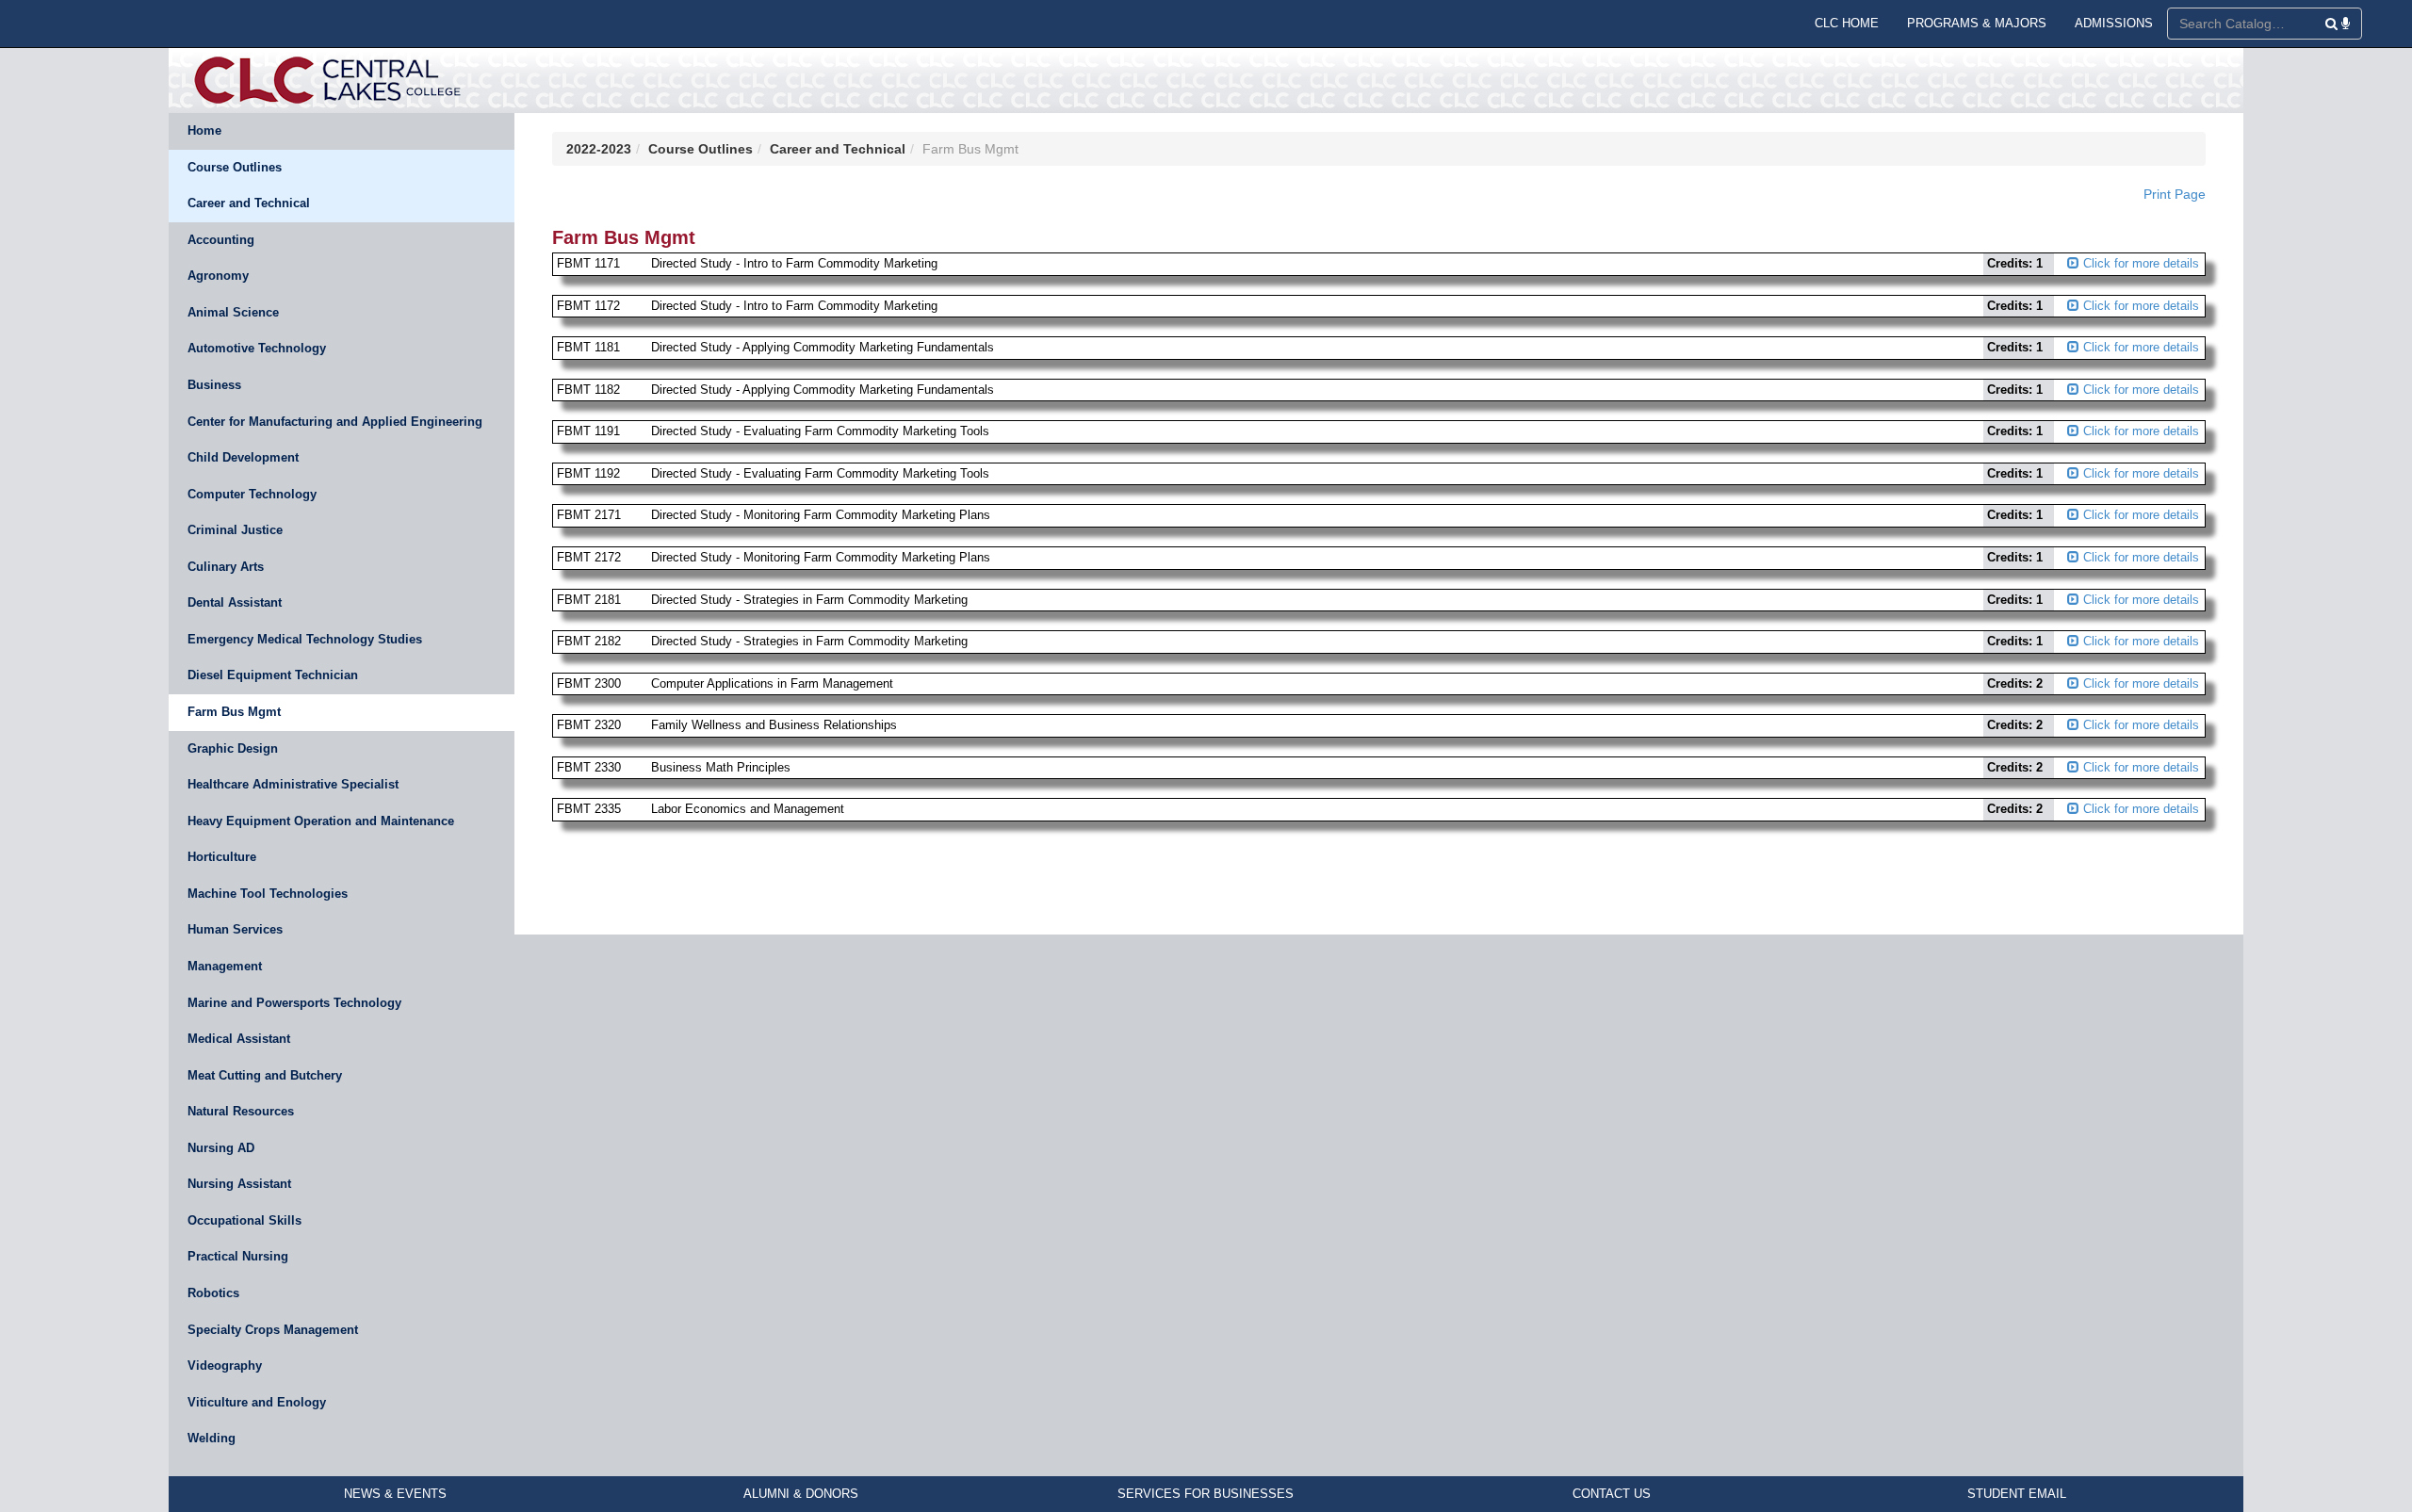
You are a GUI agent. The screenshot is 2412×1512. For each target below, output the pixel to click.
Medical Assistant (239, 1039)
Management (225, 966)
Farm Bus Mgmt (234, 712)
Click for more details (2139, 263)
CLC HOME (1847, 23)
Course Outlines (235, 167)
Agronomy (218, 276)
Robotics (213, 1293)
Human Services (235, 929)
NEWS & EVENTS (395, 1494)
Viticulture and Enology (257, 1402)
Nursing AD (221, 1148)
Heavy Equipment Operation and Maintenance (321, 821)
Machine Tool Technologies (268, 894)
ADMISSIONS (2114, 23)
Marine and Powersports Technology (294, 1003)
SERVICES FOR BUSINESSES (1206, 1494)
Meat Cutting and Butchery (265, 1075)
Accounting (221, 240)
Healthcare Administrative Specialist (293, 784)
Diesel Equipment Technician (273, 675)
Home (204, 130)
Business (214, 385)
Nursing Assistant (239, 1184)
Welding (212, 1438)
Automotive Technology (257, 348)
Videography (225, 1366)
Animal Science (233, 312)
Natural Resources (241, 1111)
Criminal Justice (235, 530)
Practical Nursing (238, 1256)
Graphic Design (233, 748)
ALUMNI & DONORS (801, 1494)
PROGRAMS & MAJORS (1977, 23)
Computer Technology (252, 494)
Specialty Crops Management (273, 1330)
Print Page (2175, 194)
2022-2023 (599, 149)
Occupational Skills (244, 1220)
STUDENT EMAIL (2017, 1494)
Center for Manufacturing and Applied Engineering (335, 422)
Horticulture (222, 857)
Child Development (243, 457)
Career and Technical (249, 203)
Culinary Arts (226, 567)
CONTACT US (1612, 1494)
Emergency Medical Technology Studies (305, 639)
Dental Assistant (235, 602)
